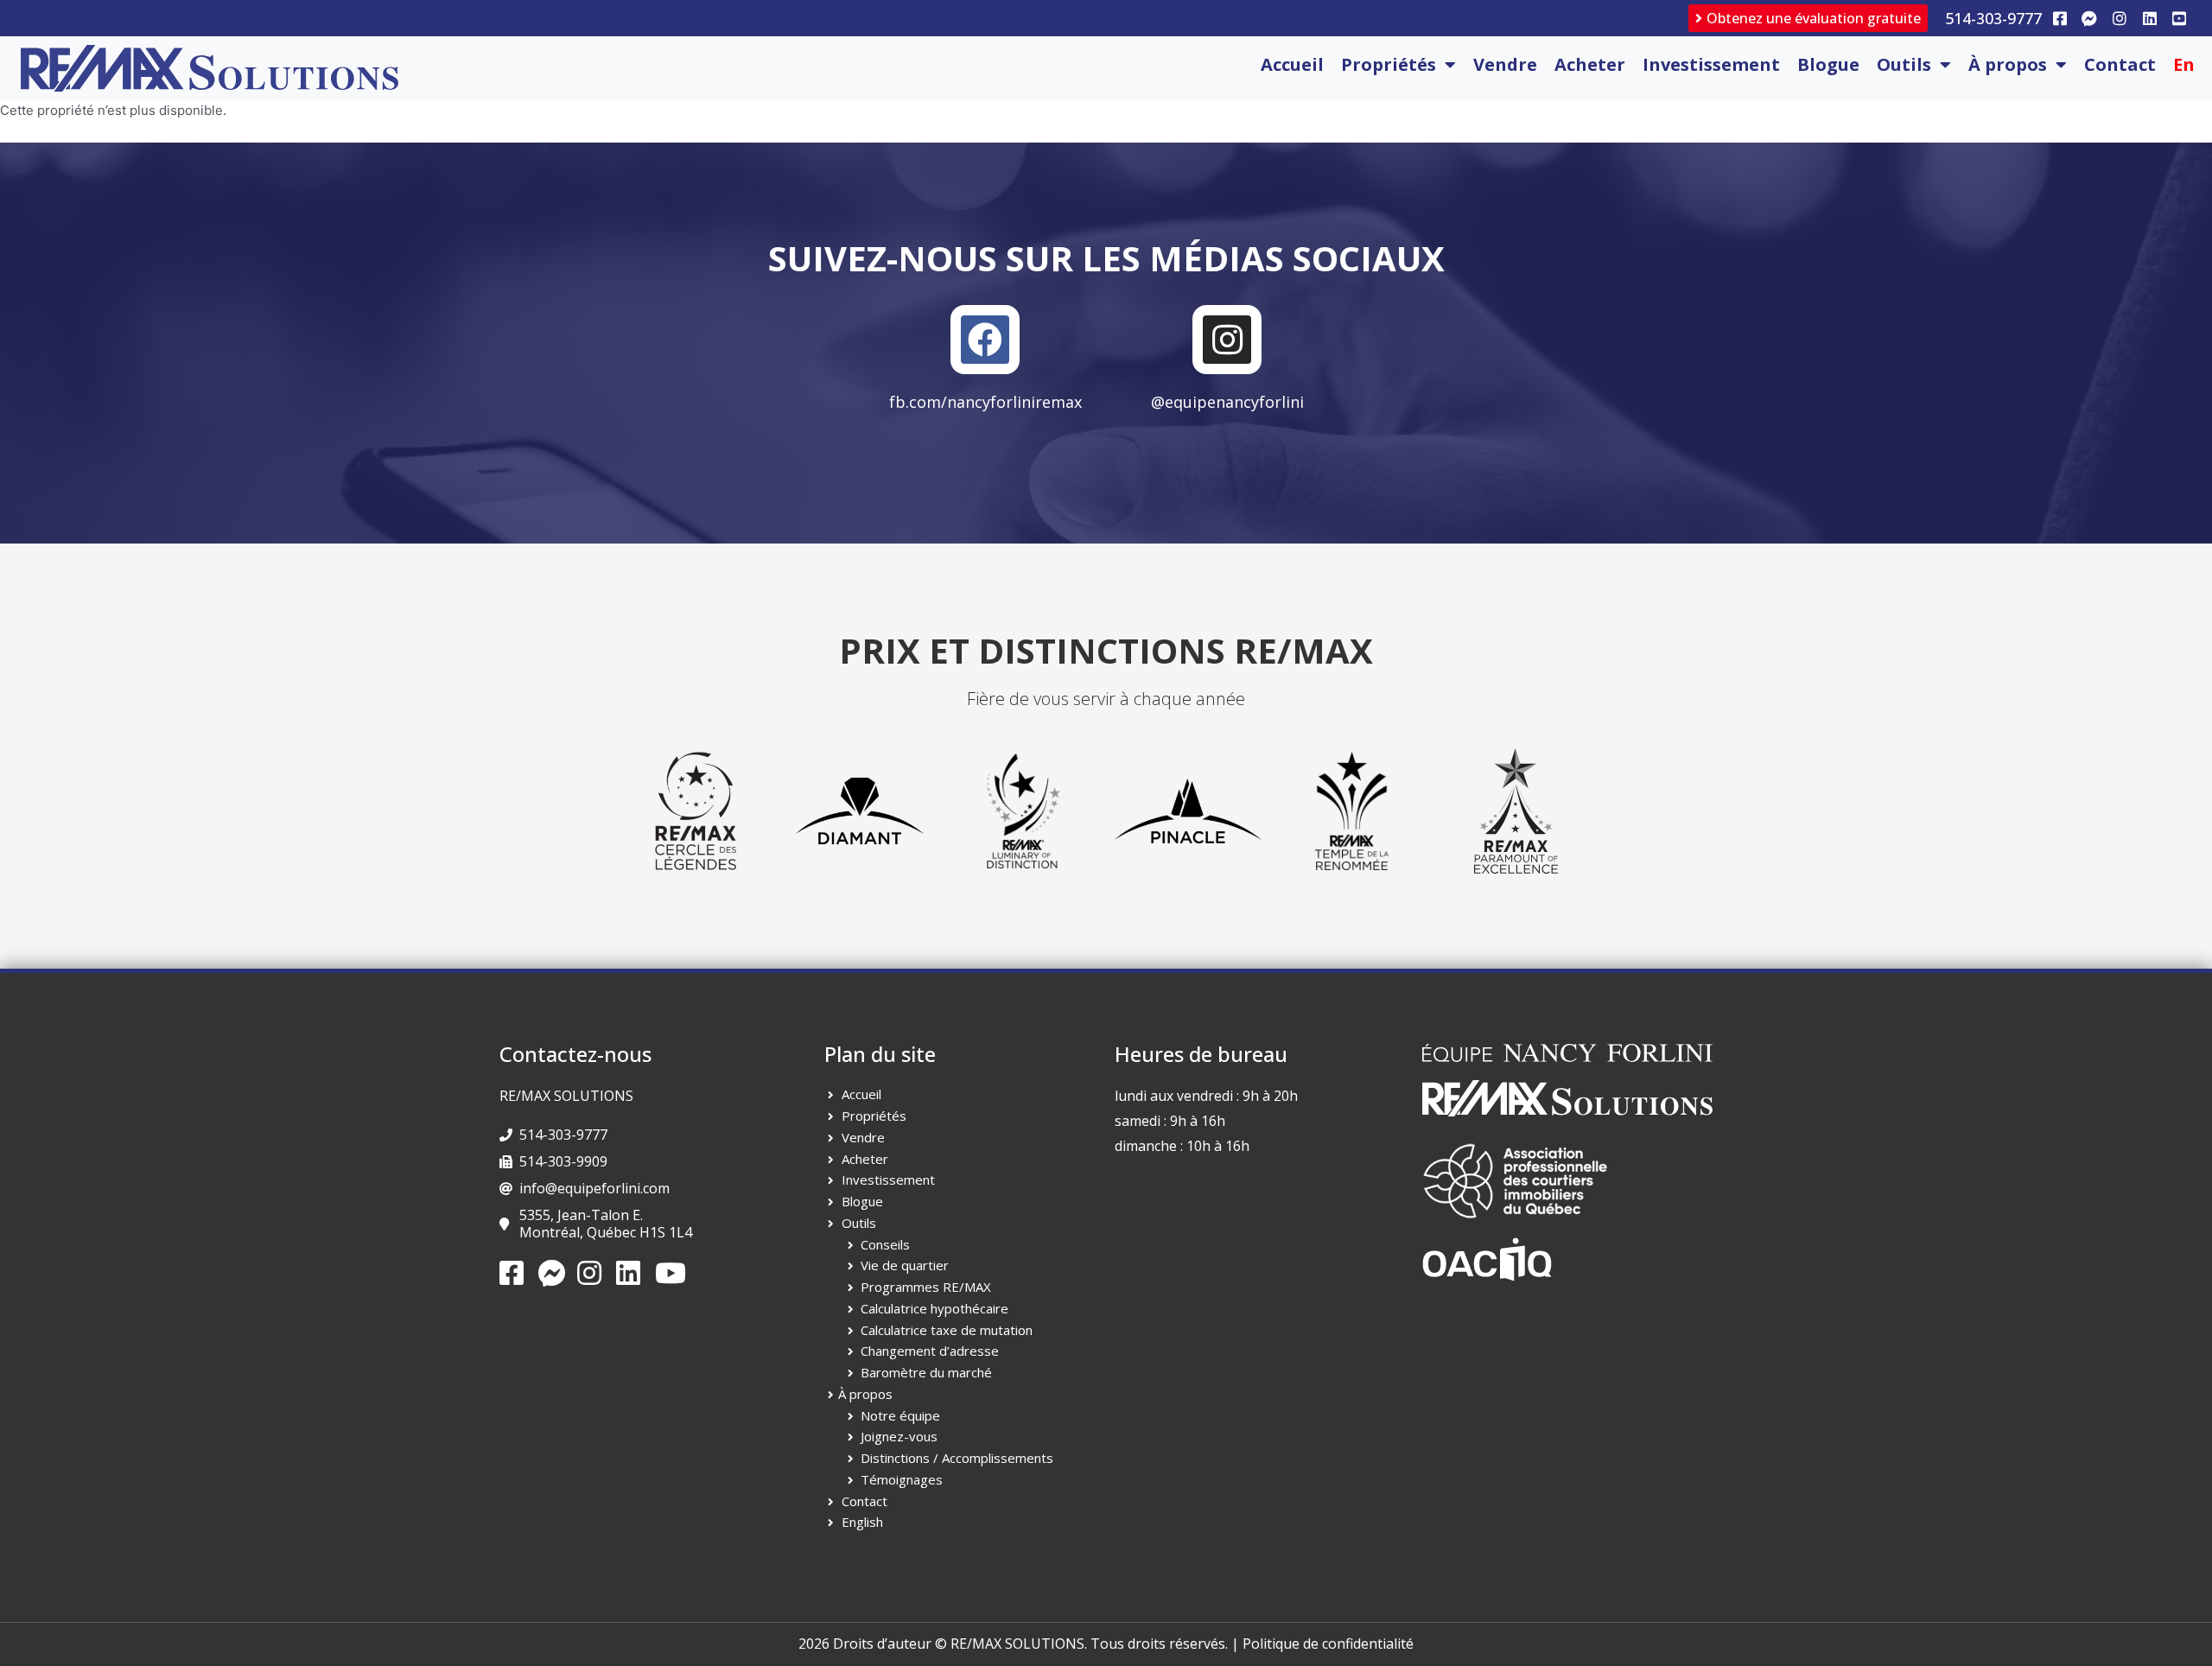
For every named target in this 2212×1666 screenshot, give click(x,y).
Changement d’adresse (930, 1351)
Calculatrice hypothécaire (934, 1308)
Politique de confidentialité (1328, 1644)
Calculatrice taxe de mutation (947, 1330)
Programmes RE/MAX (926, 1287)
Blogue (1828, 64)
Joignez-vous (899, 1436)
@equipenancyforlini (1227, 402)
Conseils (885, 1244)
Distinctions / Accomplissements (957, 1458)
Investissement (1711, 64)
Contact (2120, 64)
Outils (1904, 64)
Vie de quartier (905, 1265)
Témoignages (902, 1479)
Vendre (1505, 64)
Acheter (1590, 64)
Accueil (1292, 64)
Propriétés (1389, 64)
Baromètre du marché (926, 1372)
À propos (2008, 64)
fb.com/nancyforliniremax (985, 402)
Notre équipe (900, 1415)
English (862, 1522)
